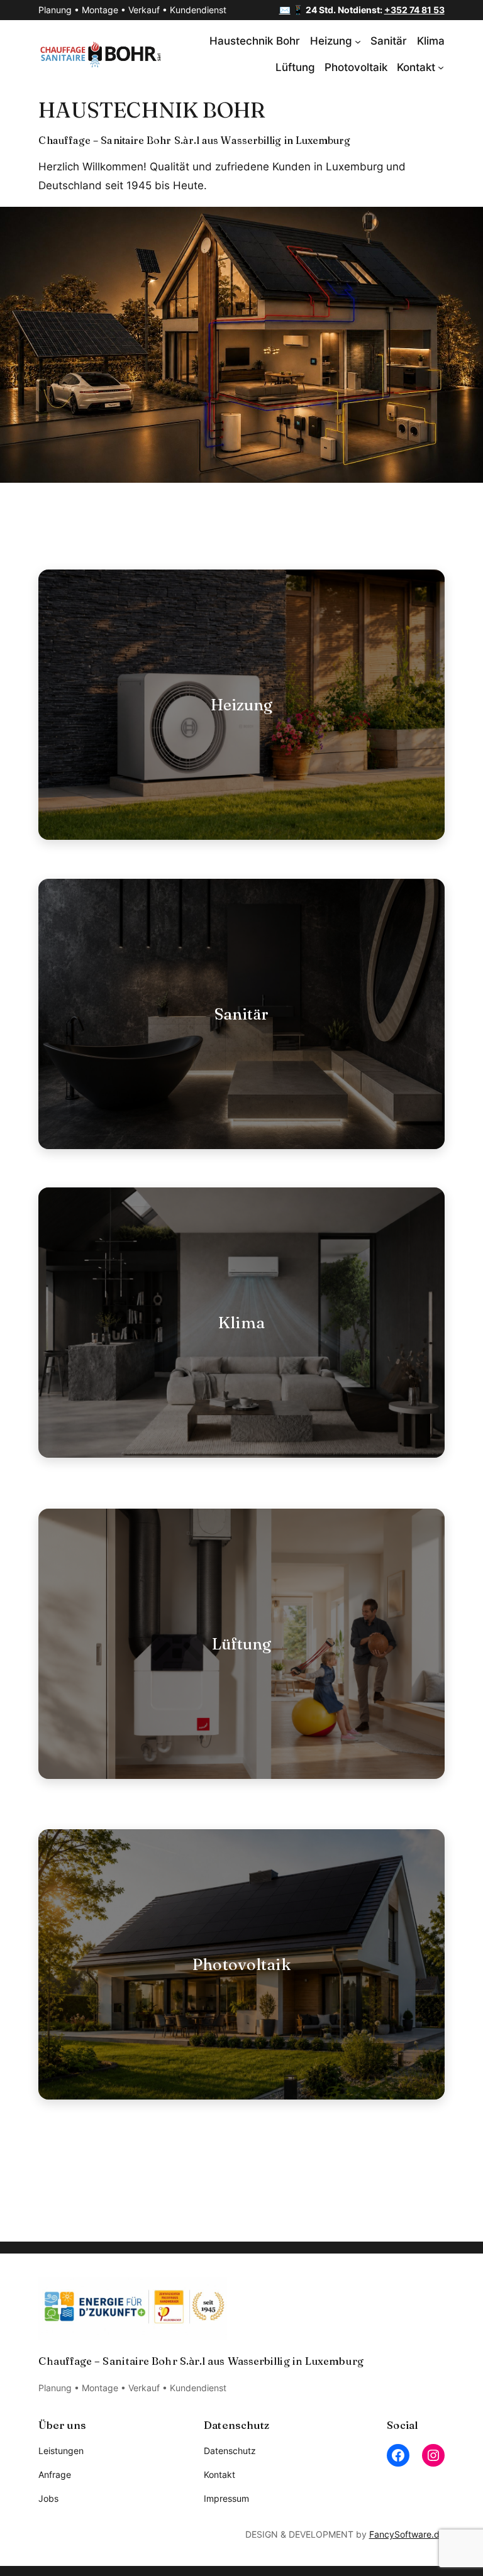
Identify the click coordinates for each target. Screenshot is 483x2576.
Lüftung (242, 1643)
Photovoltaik (241, 1964)
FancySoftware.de (407, 2534)
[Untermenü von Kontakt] (441, 67)
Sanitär (242, 1014)
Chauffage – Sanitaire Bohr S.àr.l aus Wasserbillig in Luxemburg (194, 140)
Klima (241, 1322)
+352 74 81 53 (414, 10)
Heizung (242, 704)
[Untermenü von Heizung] (358, 41)
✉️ (285, 10)
